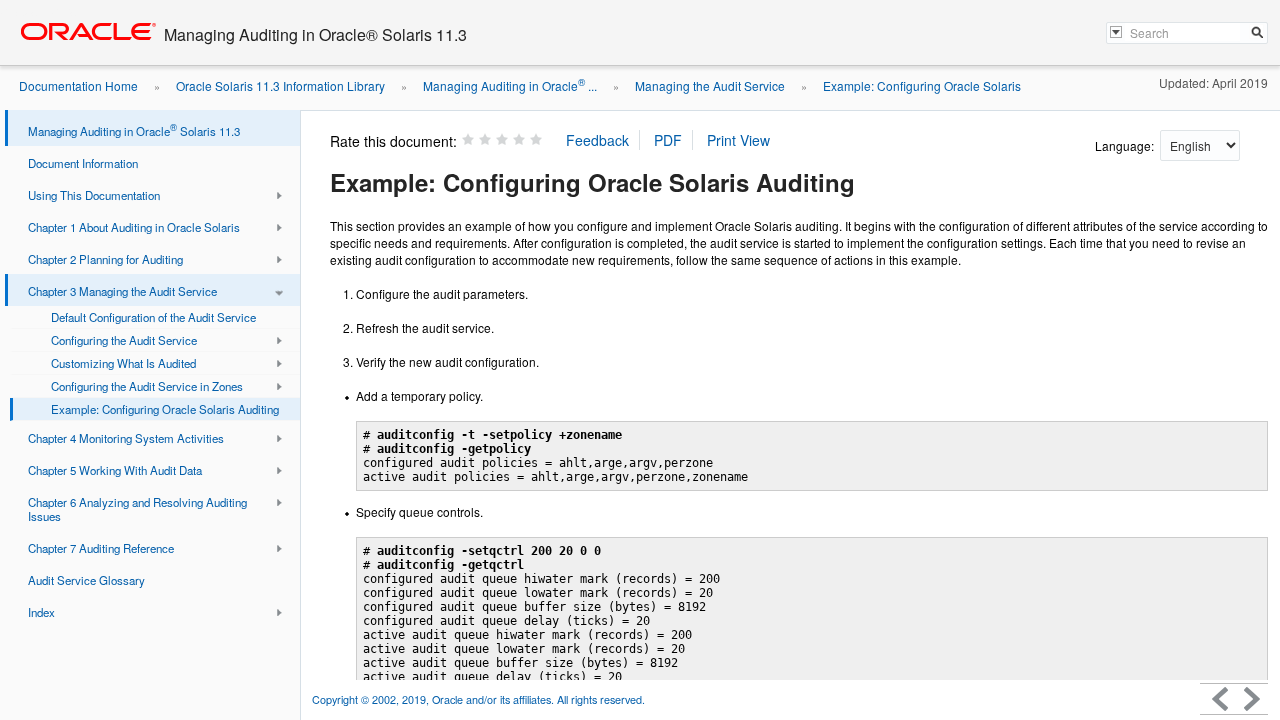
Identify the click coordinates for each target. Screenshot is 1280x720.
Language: (1126, 145)
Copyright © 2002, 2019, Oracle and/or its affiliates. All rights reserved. (478, 699)
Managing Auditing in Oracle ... (510, 85)
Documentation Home (78, 85)
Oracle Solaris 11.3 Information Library (280, 85)
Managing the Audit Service (710, 85)
